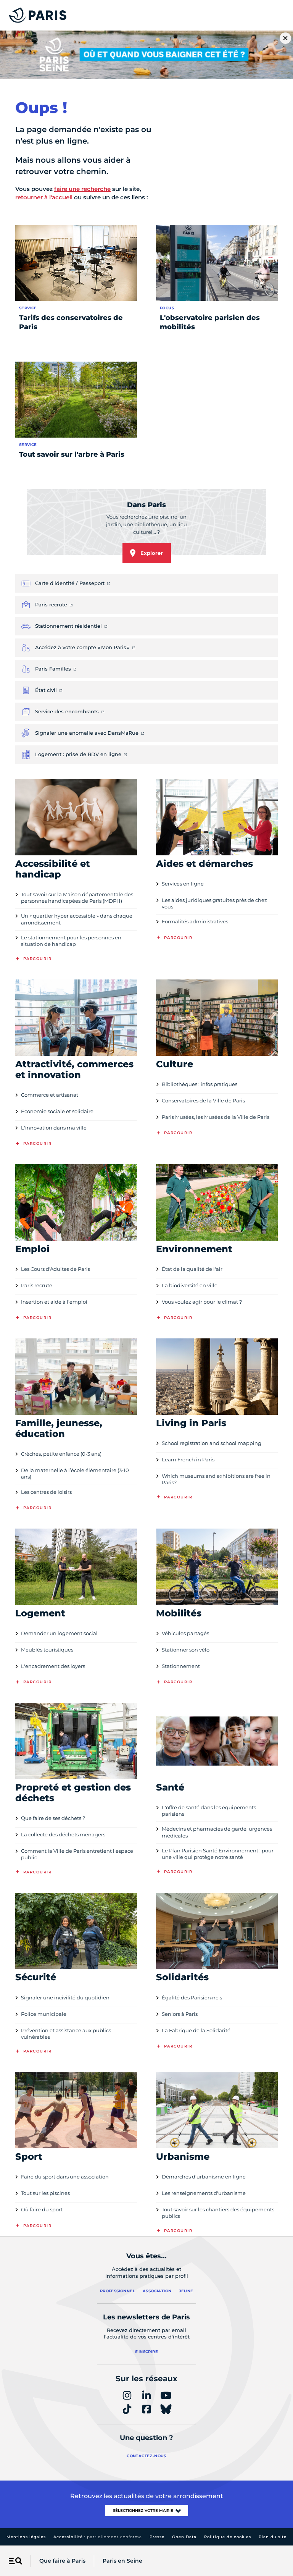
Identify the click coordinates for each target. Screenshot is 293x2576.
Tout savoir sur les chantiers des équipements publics (218, 2213)
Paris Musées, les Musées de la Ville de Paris (216, 1117)
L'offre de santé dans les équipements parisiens (209, 1811)
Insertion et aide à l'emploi (54, 1302)
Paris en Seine (122, 2561)
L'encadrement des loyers (53, 1666)
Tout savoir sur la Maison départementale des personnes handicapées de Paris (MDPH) (77, 898)
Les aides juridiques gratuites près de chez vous (214, 903)
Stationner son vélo (186, 1650)
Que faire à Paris (62, 2561)
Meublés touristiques (47, 1650)
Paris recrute (37, 1285)
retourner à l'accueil (44, 197)
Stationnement (181, 1666)
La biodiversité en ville (190, 1285)
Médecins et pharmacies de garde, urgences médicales (217, 1832)
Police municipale (44, 2014)
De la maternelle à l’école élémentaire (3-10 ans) (75, 1473)
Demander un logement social (59, 1633)
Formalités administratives (195, 921)
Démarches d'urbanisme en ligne (204, 2177)
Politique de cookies (228, 2537)
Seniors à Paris (180, 2014)
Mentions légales (26, 2537)
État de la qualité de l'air (192, 1269)
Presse (157, 2537)
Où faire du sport (42, 2209)
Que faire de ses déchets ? (53, 1818)
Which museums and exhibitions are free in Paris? (216, 1479)
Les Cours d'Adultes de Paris (56, 1269)
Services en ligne (183, 884)
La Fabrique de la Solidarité (196, 2030)
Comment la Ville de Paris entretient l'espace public (77, 1854)
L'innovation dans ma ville (54, 1128)
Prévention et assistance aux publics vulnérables (66, 2034)
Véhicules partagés (185, 1633)
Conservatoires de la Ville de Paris (203, 1101)
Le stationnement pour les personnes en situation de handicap (71, 941)
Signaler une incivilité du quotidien (65, 1997)
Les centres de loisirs (46, 1492)
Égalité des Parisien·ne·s (192, 1997)
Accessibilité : (98, 2537)
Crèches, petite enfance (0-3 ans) (61, 1454)
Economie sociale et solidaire (57, 1111)
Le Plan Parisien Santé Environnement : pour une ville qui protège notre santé (218, 1854)
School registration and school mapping (212, 1443)
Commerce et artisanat (50, 1095)
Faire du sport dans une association (65, 2177)
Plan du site (273, 2537)
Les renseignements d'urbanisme (204, 2193)
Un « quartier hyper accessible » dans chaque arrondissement (77, 919)
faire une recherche (82, 189)
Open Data (184, 2537)
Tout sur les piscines (45, 2193)
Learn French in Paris (188, 1459)
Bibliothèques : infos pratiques (200, 1084)
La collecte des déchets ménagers (63, 1834)
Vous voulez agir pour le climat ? (202, 1302)
